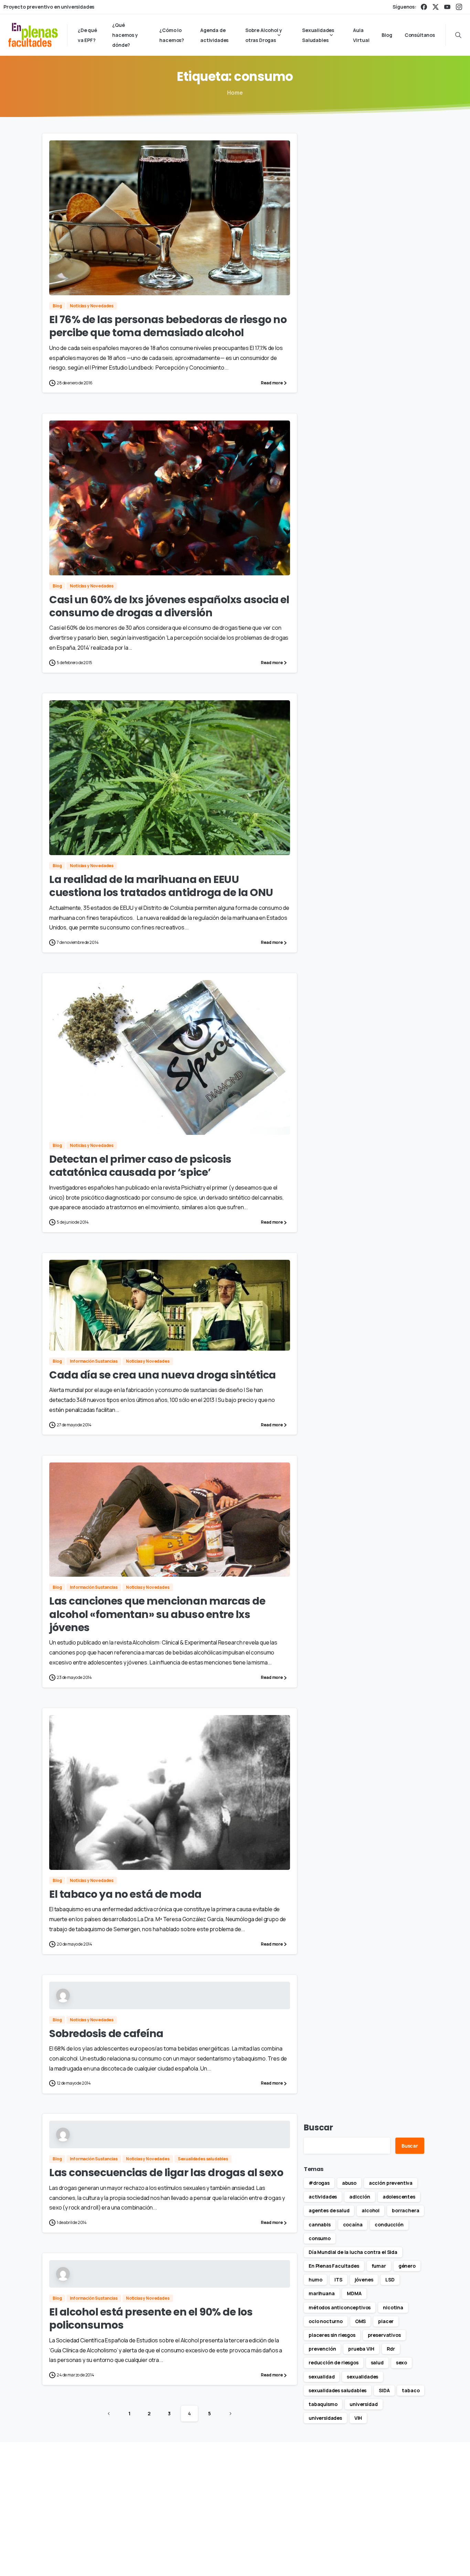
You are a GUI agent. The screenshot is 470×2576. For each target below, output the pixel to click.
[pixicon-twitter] (388, 2493)
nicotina (393, 2307)
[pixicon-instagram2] (404, 2493)
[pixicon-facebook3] (372, 2493)
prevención (322, 2349)
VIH (358, 2418)
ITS (338, 2280)
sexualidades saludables (338, 2390)
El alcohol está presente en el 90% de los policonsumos (151, 2318)
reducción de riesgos (334, 2362)
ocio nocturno (326, 2321)
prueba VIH (361, 2349)
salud (377, 2362)
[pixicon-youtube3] (420, 2493)
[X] (436, 7)
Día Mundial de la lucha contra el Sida (353, 2252)
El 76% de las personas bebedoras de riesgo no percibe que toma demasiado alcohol (168, 326)
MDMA (354, 2293)
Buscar (318, 2127)
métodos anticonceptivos (340, 2307)
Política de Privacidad (335, 2560)
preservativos (384, 2335)
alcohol (371, 2210)
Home (235, 93)
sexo (402, 2362)
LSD (390, 2280)
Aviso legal (291, 2560)
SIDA (384, 2390)
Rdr (391, 2349)
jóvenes (364, 2280)
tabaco (411, 2390)
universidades (325, 2418)
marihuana (322, 2293)
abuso (349, 2183)
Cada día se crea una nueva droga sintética (163, 1375)
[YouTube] (447, 7)
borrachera (405, 2210)
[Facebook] (424, 7)
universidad (364, 2404)
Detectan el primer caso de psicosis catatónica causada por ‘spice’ (140, 1166)
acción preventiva (391, 2183)
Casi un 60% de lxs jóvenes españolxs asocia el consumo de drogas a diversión (169, 606)
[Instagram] (459, 7)
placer (386, 2321)
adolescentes (399, 2197)
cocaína (353, 2224)
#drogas (319, 2183)
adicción (360, 2197)
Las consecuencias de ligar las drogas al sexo (166, 2173)
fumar (379, 2266)
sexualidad (322, 2377)
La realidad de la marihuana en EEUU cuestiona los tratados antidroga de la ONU (161, 886)
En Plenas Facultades (334, 2266)
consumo (320, 2238)
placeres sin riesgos (332, 2335)
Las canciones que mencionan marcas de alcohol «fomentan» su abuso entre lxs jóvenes (157, 1614)
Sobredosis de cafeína (106, 2034)
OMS (361, 2321)
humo (315, 2280)
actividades (323, 2197)
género (407, 2266)
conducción (389, 2224)
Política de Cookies (390, 2560)
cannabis (320, 2224)
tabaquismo (323, 2404)
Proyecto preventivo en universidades (49, 7)
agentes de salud (329, 2210)
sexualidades (362, 2377)
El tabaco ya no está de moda (125, 1894)
